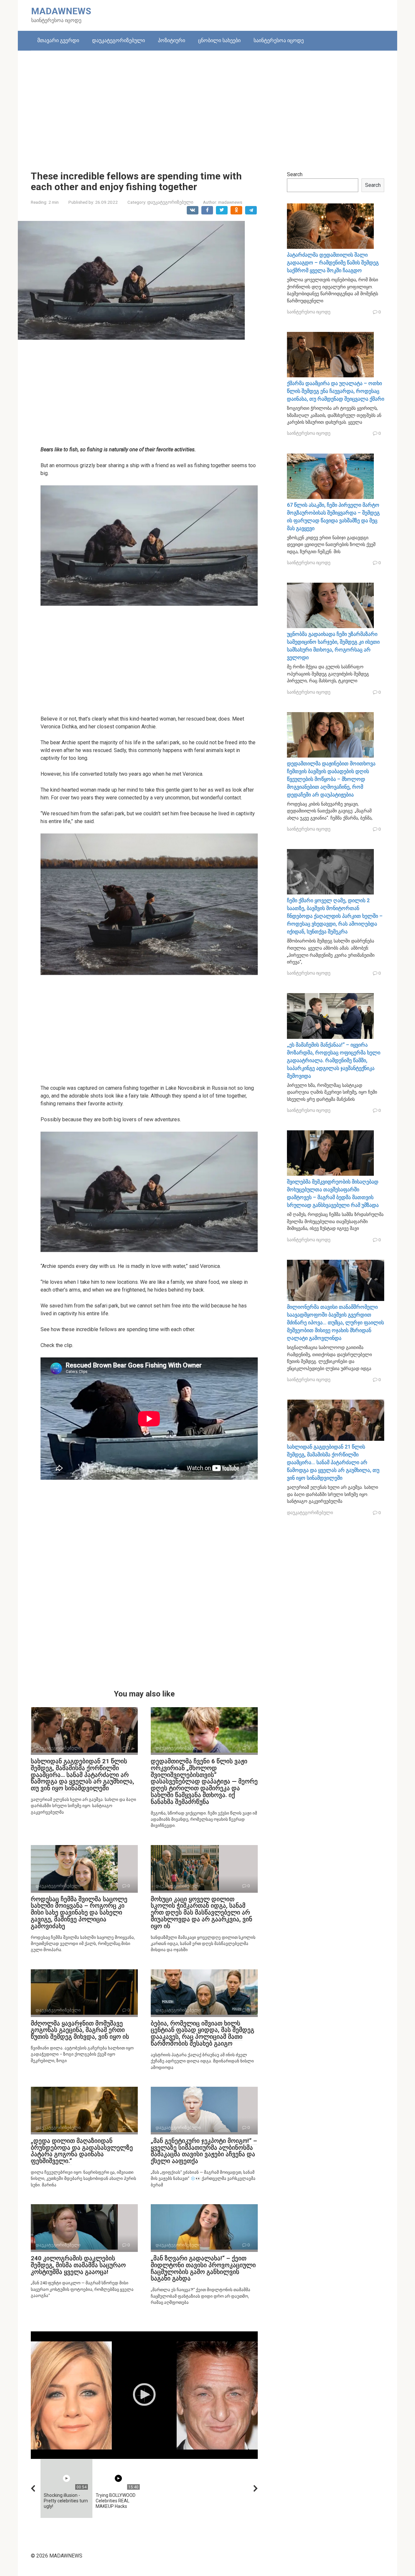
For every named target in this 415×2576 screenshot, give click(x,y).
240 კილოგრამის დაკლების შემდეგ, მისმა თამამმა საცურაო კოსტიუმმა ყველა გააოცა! (78, 2265)
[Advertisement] (207, 106)
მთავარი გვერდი (58, 40)
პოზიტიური (172, 40)
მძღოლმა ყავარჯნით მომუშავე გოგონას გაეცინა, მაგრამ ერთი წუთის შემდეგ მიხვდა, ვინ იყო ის (80, 2030)
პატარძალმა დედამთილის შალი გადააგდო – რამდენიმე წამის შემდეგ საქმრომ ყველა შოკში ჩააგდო (333, 263)
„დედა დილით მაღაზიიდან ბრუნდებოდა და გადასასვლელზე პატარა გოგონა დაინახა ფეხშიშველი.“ (82, 2151)
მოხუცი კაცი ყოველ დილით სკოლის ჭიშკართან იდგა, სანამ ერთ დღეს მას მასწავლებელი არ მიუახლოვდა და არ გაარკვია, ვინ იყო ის (202, 1913)
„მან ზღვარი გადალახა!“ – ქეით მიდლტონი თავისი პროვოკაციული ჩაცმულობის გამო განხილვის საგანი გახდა (203, 2268)
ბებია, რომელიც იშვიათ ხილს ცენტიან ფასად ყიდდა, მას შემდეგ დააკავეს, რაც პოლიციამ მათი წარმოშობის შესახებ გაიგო (202, 2034)
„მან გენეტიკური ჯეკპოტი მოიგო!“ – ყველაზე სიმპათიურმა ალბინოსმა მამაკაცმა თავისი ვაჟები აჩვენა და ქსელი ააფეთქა (204, 2151)
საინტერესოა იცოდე (279, 40)
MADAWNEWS (61, 11)
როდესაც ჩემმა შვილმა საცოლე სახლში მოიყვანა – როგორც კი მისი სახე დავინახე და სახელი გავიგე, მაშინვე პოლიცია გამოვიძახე (79, 1913)
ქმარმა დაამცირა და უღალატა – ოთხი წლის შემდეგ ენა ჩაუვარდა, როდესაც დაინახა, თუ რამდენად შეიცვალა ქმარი (336, 391)
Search (295, 174)
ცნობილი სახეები (219, 40)
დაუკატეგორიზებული (119, 40)
